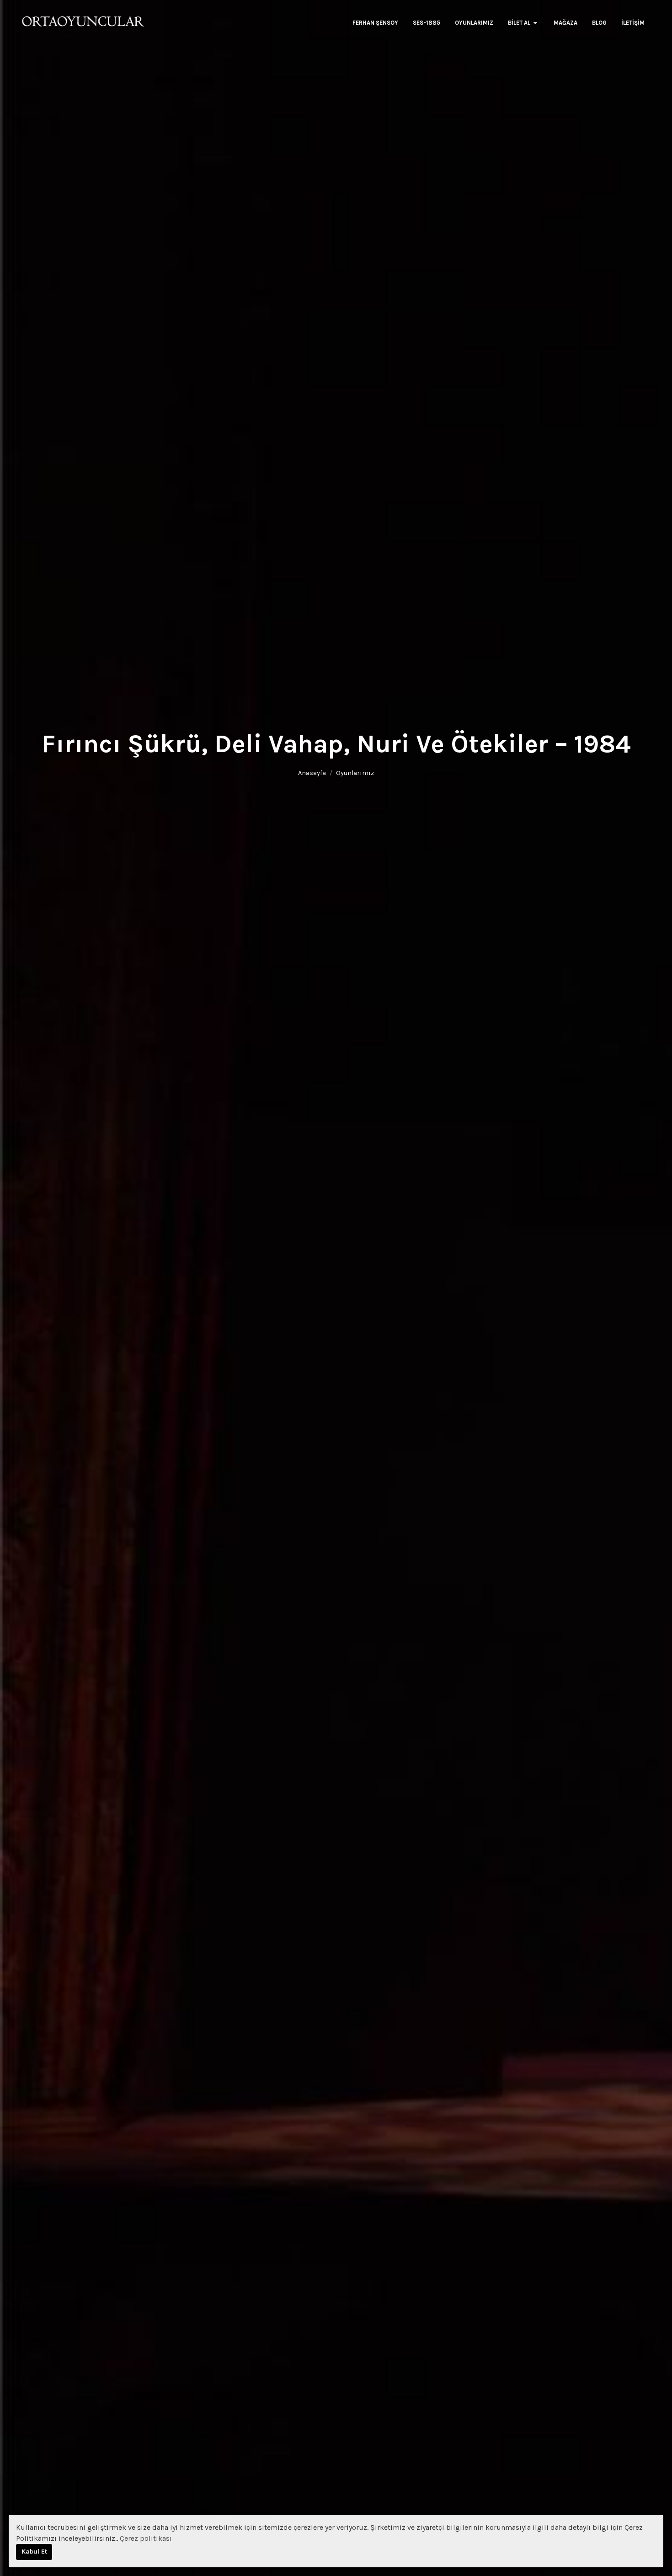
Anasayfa (312, 1308)
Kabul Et (34, 2552)
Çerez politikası (146, 2538)
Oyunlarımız (355, 1308)
